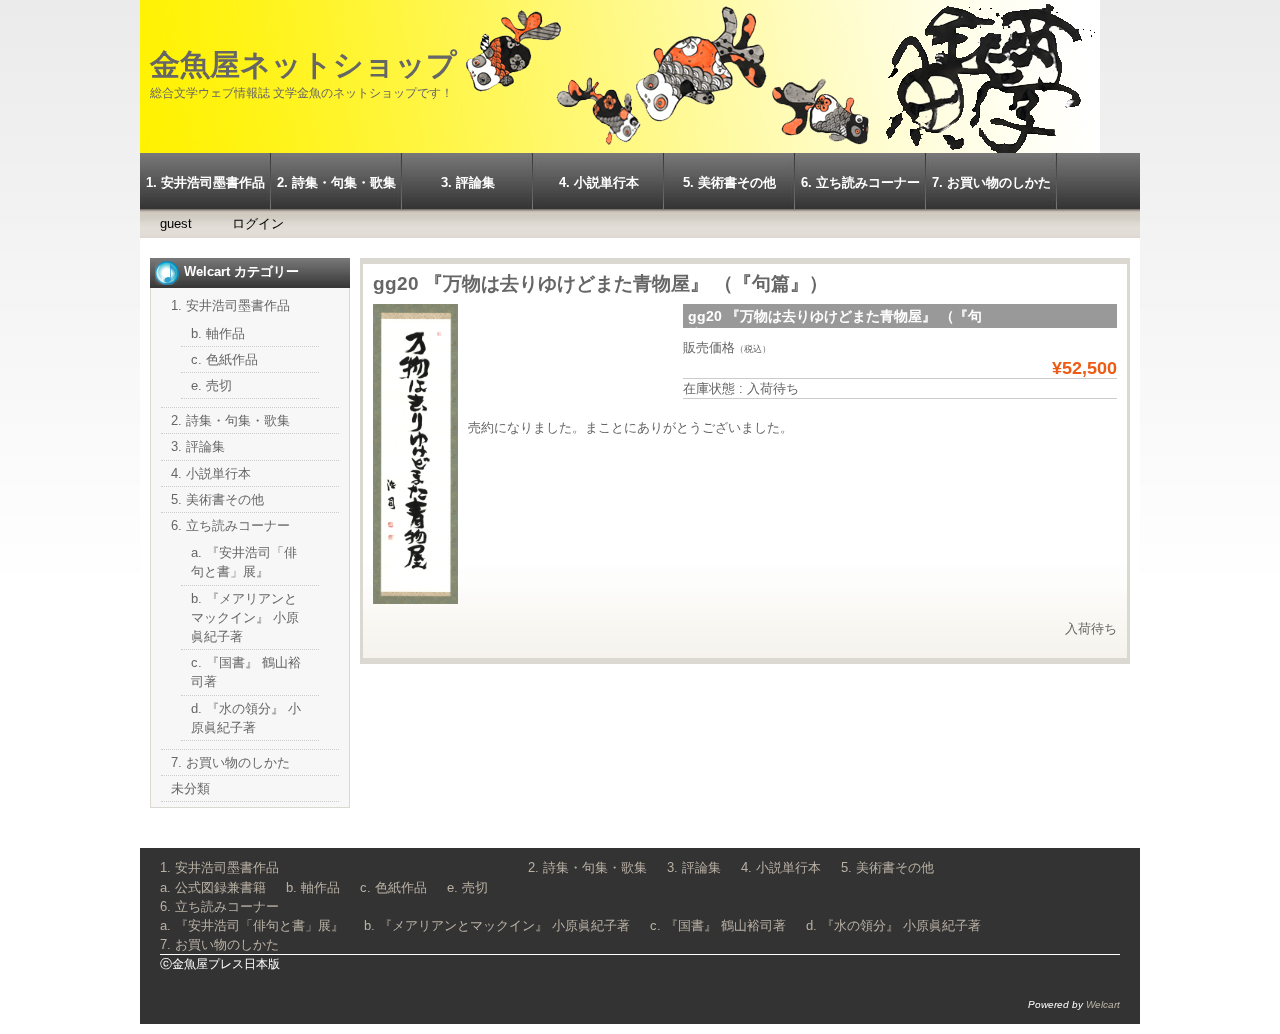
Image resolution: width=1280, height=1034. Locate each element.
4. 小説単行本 (599, 182)
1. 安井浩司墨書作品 (205, 182)
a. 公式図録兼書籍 (213, 887)
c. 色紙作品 (224, 359)
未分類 (190, 788)
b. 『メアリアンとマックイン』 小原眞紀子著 (245, 617)
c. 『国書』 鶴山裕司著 (718, 925)
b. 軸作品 (218, 333)
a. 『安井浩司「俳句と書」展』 (252, 925)
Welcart (1103, 1004)
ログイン (258, 223)
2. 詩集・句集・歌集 (336, 182)
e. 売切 (211, 385)
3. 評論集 (468, 182)
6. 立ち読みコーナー (860, 182)
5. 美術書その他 (729, 182)
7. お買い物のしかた (991, 182)
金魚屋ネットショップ (303, 64)
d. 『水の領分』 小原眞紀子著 (893, 925)
